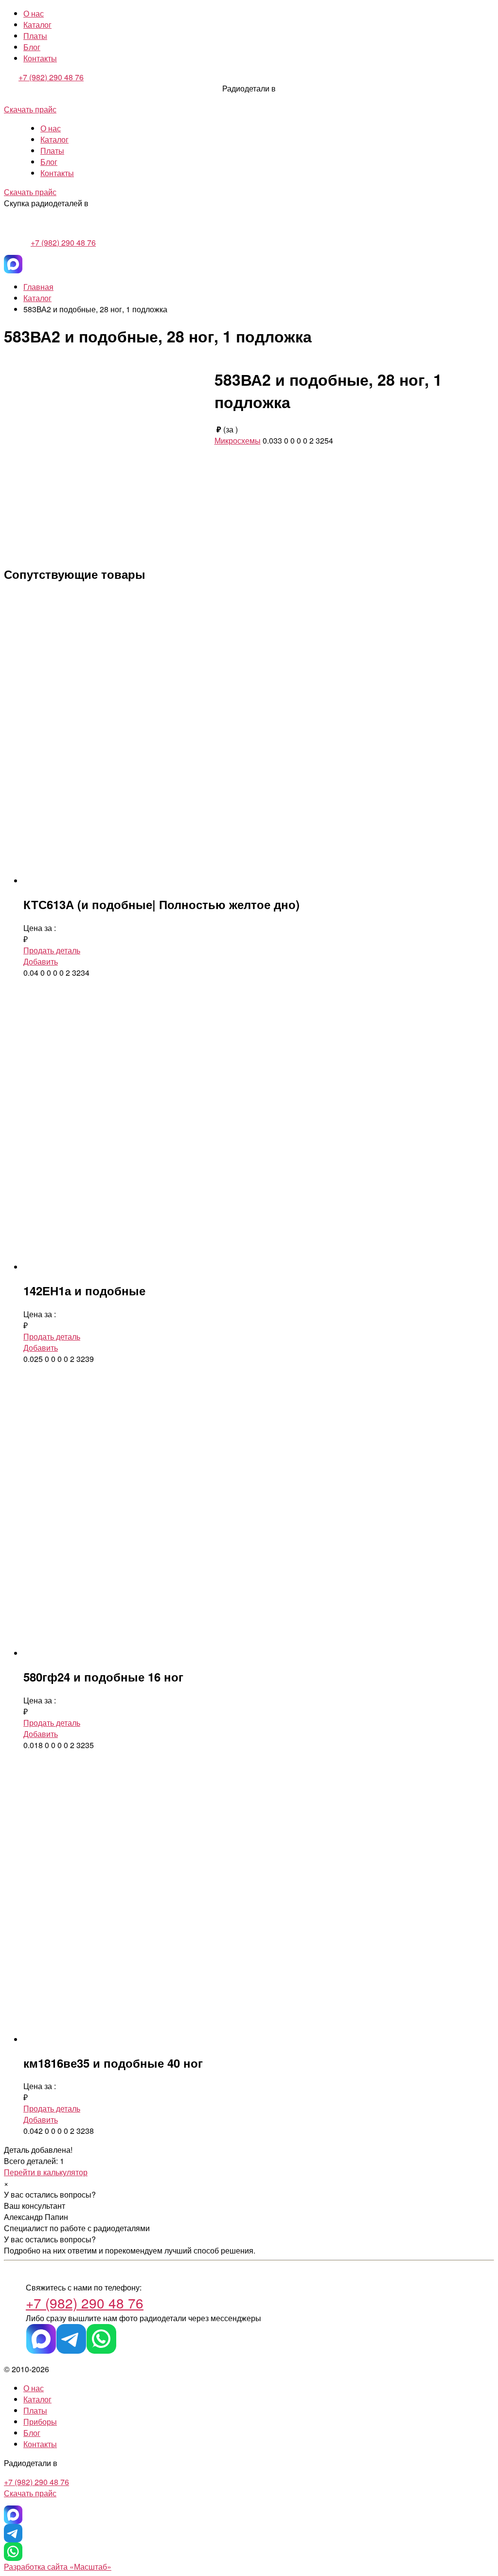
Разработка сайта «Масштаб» (58, 2567)
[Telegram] (71, 2339)
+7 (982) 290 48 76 (51, 77)
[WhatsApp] (101, 2339)
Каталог (37, 25)
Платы (35, 36)
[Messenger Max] (13, 264)
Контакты (40, 58)
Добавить (41, 961)
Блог (32, 47)
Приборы (40, 2422)
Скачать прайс (30, 109)
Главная (38, 287)
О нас (34, 13)
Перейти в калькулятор (46, 2172)
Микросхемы (238, 440)
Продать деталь (52, 950)
